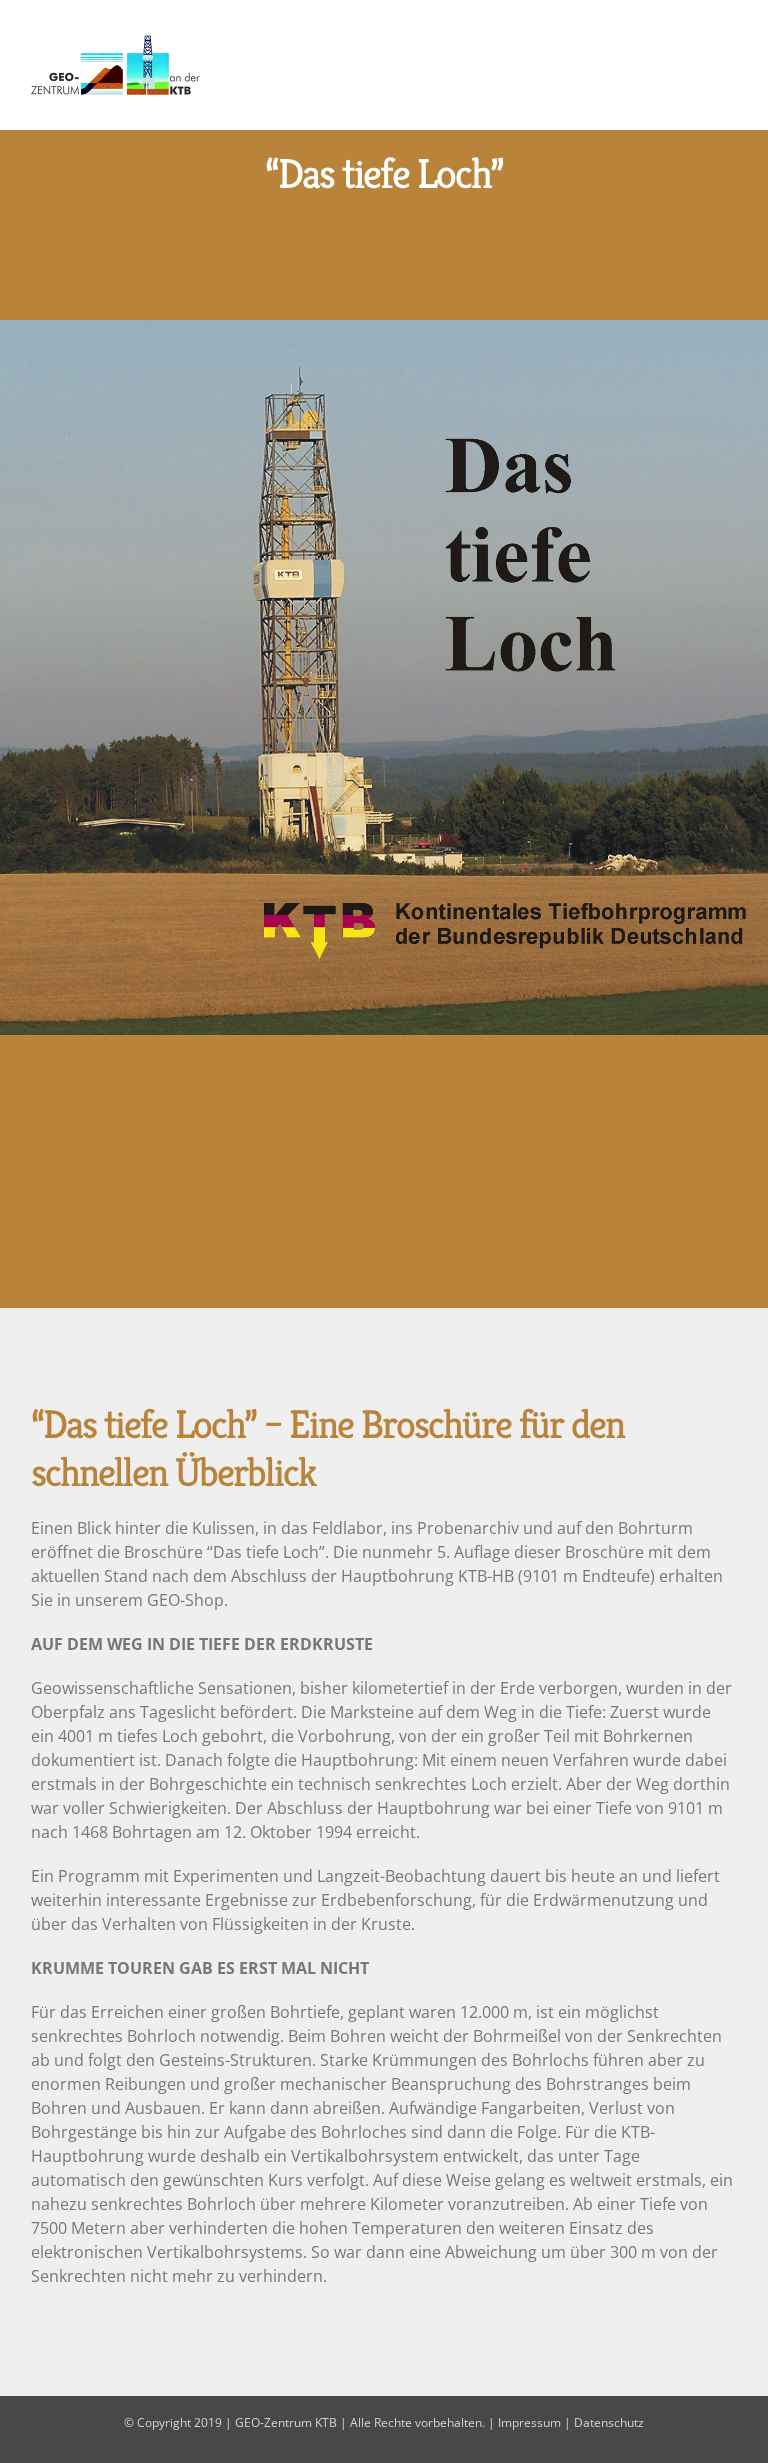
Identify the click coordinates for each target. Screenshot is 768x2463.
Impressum (529, 2422)
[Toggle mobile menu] (730, 63)
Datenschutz (609, 2422)
